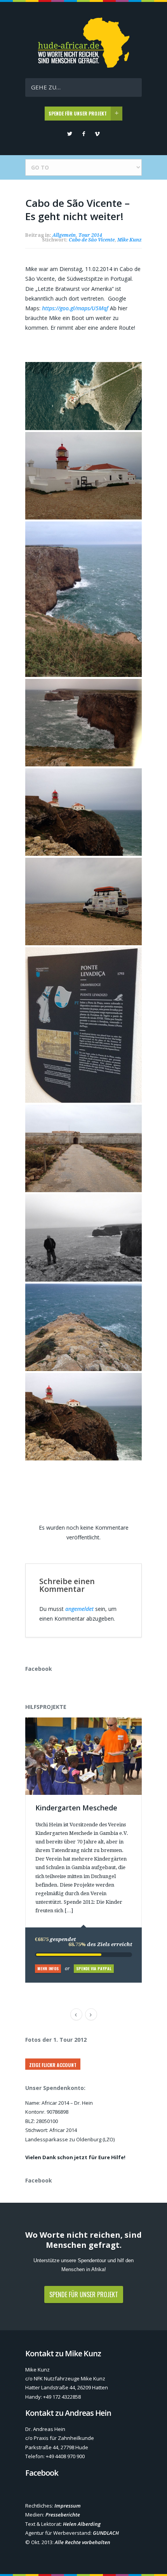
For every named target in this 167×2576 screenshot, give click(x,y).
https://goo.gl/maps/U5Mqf (76, 308)
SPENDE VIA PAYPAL (94, 1968)
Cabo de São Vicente (92, 240)
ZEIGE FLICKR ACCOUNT (53, 2065)
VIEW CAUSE (89, 1722)
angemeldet (79, 1609)
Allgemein (64, 235)
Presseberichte (63, 2515)
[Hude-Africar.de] (84, 66)
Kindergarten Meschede (76, 1808)
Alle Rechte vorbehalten (83, 2542)
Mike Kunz (130, 240)
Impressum (68, 2506)
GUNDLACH (106, 2533)
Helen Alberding (82, 2524)
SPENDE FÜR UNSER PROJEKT (78, 113)
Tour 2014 (90, 235)
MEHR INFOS (48, 1968)
